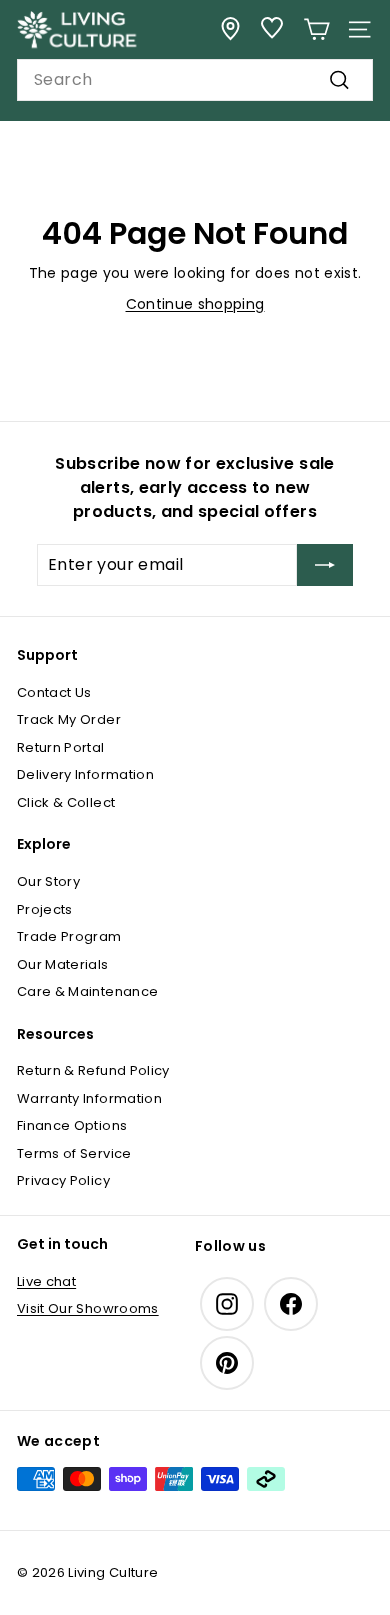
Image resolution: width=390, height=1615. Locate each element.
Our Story (48, 881)
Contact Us (54, 692)
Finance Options (72, 1125)
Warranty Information (89, 1098)
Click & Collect (66, 802)
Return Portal (61, 747)
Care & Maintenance (87, 991)
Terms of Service (74, 1153)
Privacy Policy (63, 1180)
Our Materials (63, 964)
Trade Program (69, 936)
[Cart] (316, 29)
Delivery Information (85, 774)
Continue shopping (195, 304)
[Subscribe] (325, 565)
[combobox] (195, 80)
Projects (45, 909)
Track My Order (69, 719)
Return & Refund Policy (93, 1070)
